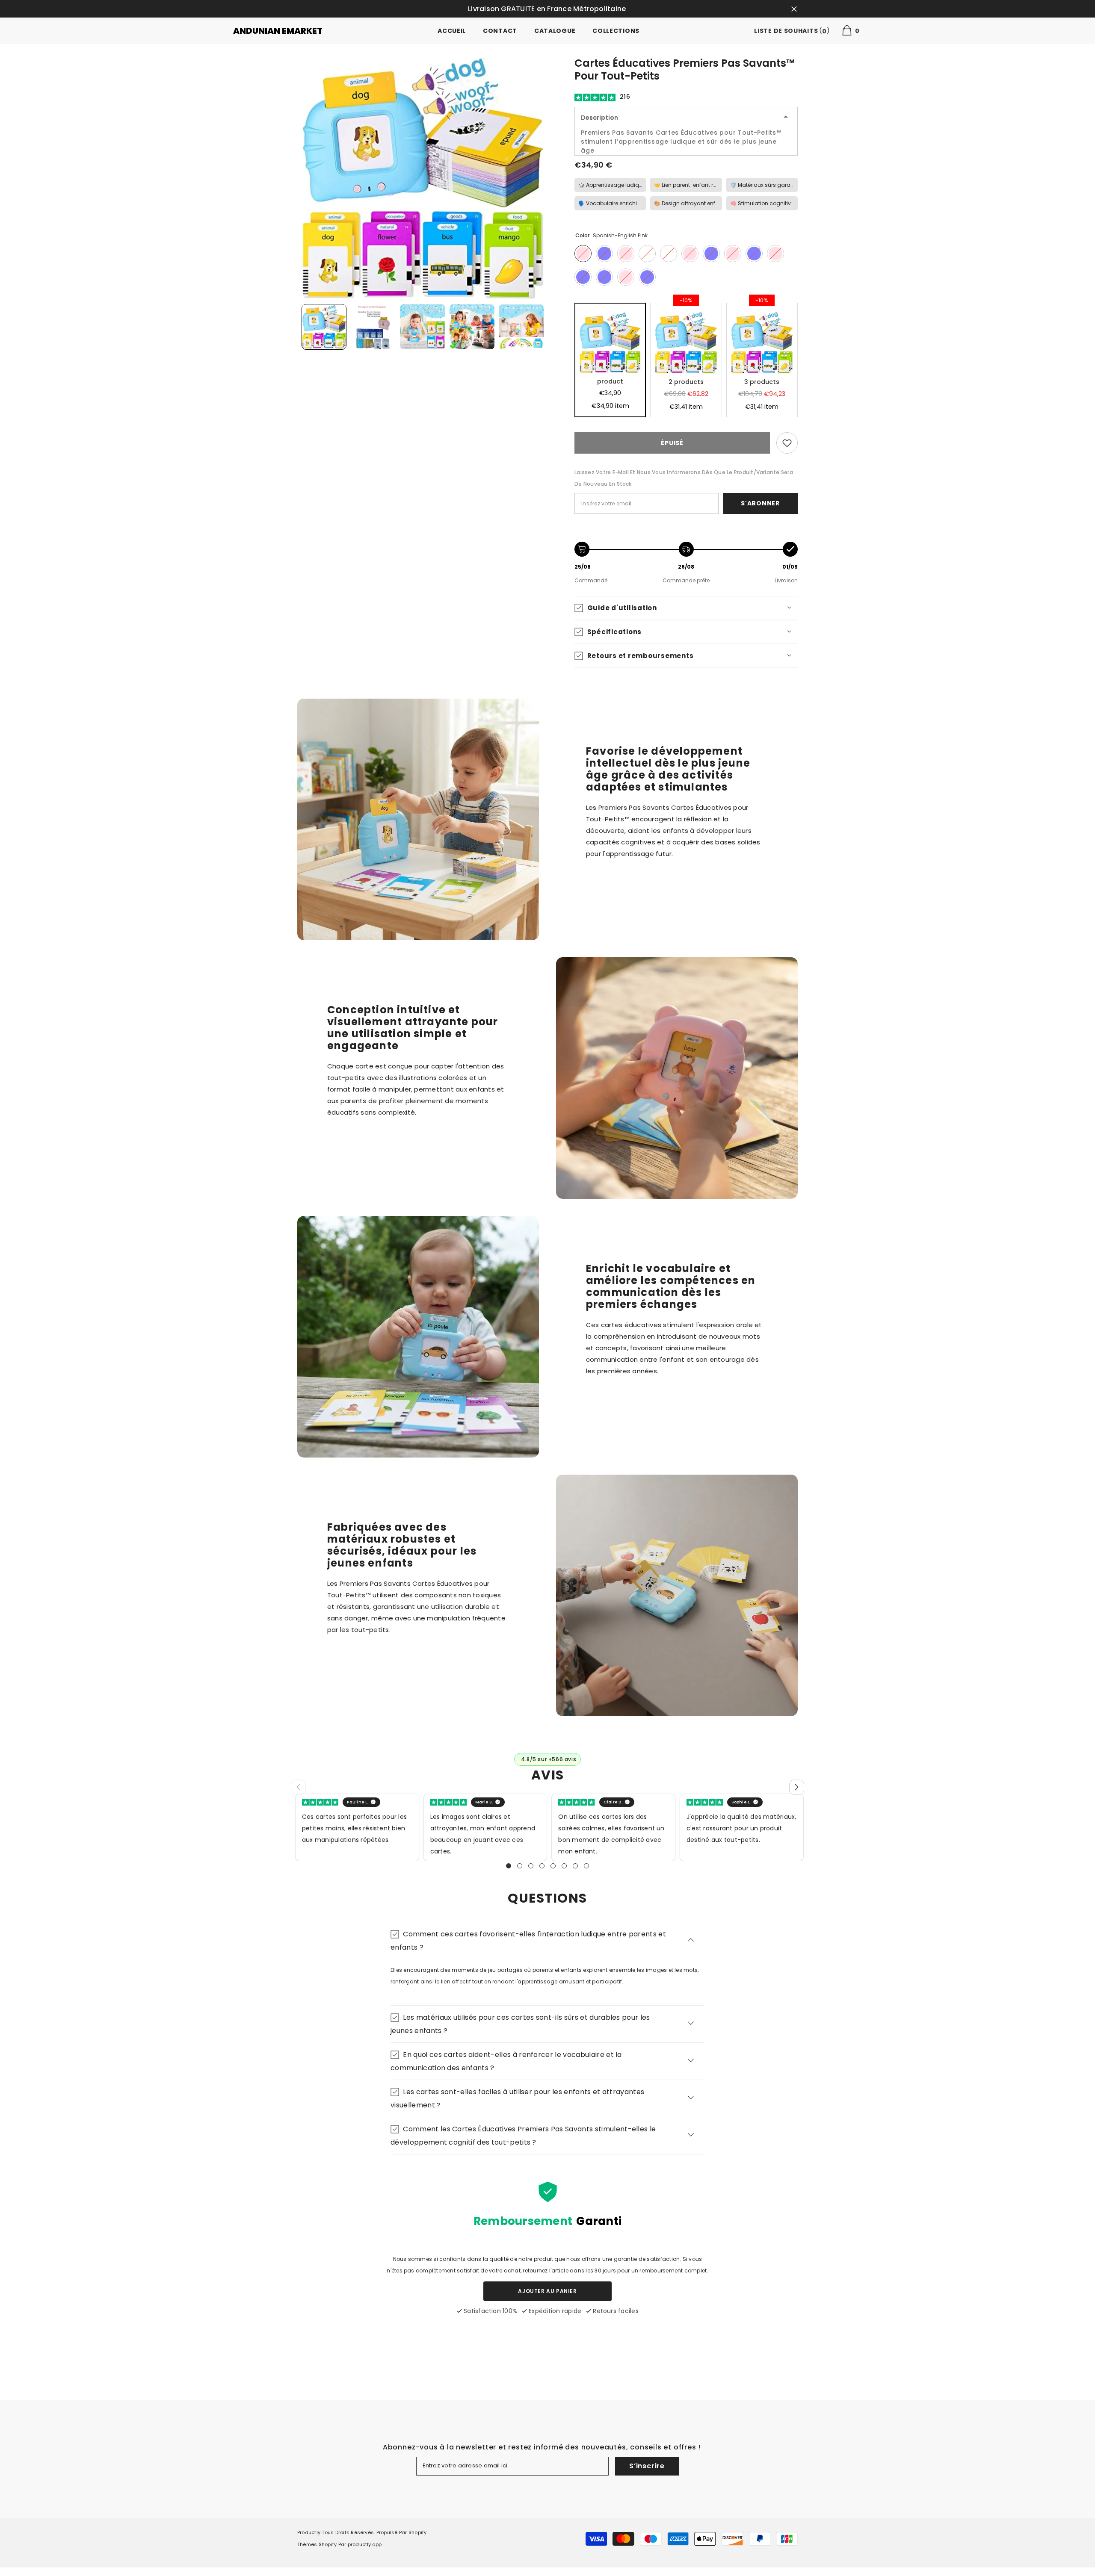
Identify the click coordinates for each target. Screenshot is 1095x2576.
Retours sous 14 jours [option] (548, 9)
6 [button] (564, 1866)
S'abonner (760, 503)
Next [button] (542, 327)
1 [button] (509, 1866)
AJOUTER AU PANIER (547, 2291)
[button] (797, 1787)
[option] (423, 178)
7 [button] (575, 1866)
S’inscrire (647, 2466)
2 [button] (520, 1866)
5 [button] (553, 1866)
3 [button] (531, 1866)
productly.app (365, 2544)
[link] (787, 443)
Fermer (794, 9)
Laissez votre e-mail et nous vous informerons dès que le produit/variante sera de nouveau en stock (684, 478)
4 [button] (542, 1866)
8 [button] (586, 1866)
